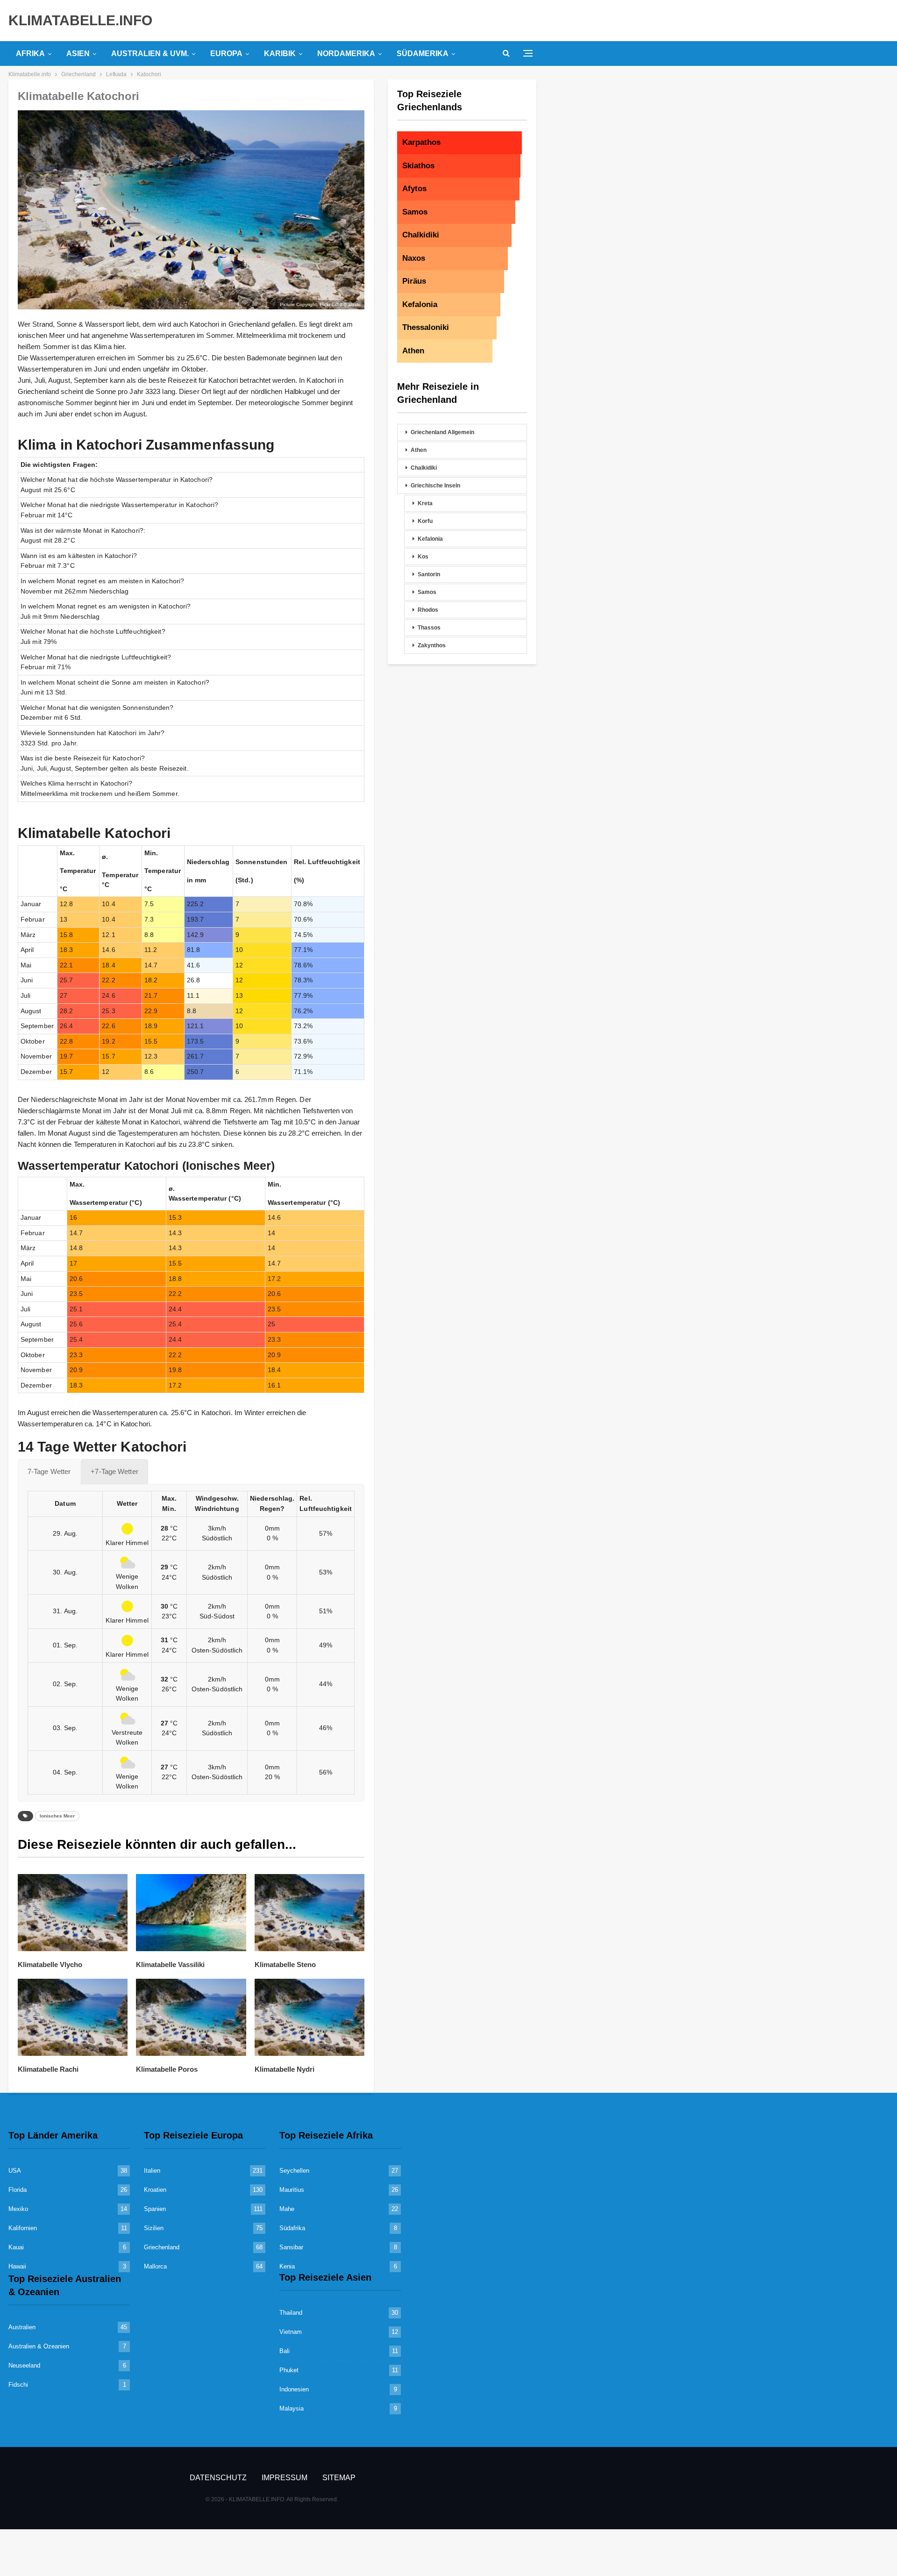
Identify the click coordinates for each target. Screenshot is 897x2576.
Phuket (289, 2370)
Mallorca (155, 2266)
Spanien (155, 2209)
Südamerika (423, 54)
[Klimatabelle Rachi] (73, 2017)
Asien (78, 54)
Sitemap (339, 2478)
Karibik (280, 54)
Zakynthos (432, 645)
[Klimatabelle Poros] (191, 2017)
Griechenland (162, 2247)
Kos (423, 557)
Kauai (16, 2247)
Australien (22, 2327)
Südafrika (292, 2228)
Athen (419, 450)
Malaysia (292, 2408)
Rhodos (428, 610)
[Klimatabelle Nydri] (310, 2017)
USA (15, 2171)
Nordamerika (346, 54)
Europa (226, 54)
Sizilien (154, 2228)
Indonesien (294, 2389)
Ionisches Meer (57, 1816)
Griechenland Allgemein (442, 432)
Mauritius (292, 2190)
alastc (354, 304)
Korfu (425, 521)
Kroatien (155, 2190)
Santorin (429, 574)
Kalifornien (23, 2228)
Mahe (287, 2209)
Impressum (285, 2478)
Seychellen (294, 2171)
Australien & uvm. (150, 54)
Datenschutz (218, 2478)
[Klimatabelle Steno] (310, 1913)
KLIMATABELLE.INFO (80, 20)
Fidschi (18, 2385)
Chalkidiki (424, 468)
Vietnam (291, 2332)
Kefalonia (430, 539)
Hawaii (17, 2266)
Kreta (425, 503)
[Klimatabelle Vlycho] (73, 1913)
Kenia (287, 2266)
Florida (18, 2190)
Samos (427, 592)
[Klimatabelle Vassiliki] (191, 1913)
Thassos (429, 628)
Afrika (30, 54)
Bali (285, 2351)
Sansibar (291, 2247)
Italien (152, 2171)
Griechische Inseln (435, 486)
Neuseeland (24, 2365)
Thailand (291, 2313)
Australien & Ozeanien (39, 2346)
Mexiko (18, 2209)
